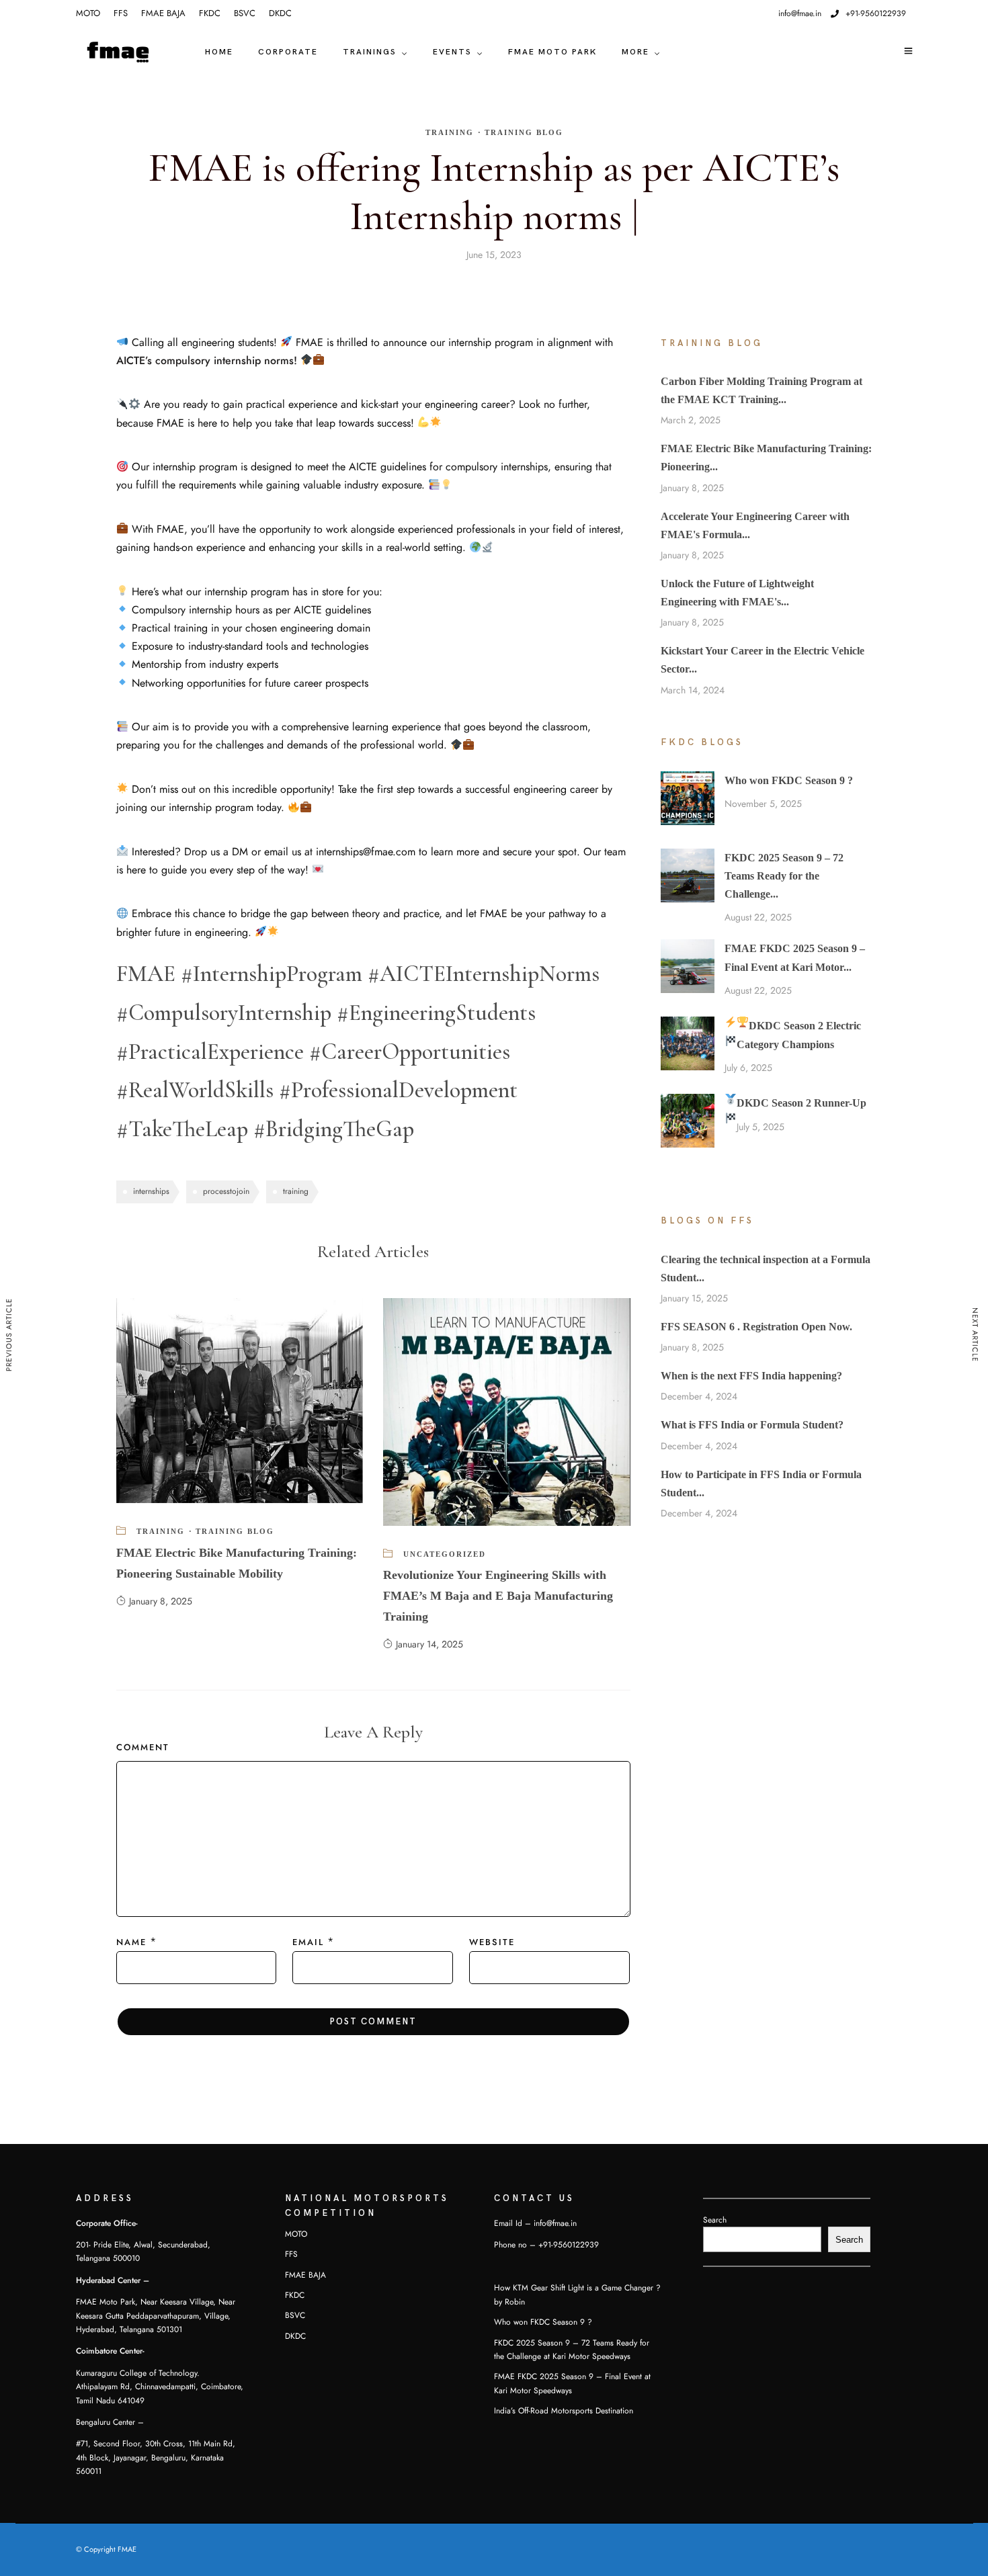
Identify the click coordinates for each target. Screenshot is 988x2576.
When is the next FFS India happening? (751, 1376)
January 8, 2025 (161, 1601)
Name (131, 1942)
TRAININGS (370, 52)
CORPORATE (288, 52)
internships (151, 1191)
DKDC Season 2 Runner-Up (801, 1103)
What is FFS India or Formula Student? (752, 1425)
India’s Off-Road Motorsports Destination (564, 2411)
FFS (121, 13)
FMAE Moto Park (552, 52)
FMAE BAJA (163, 13)
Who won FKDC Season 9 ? (789, 780)
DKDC (280, 13)
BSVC (245, 13)
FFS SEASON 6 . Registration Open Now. (756, 1327)
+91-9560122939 (876, 13)
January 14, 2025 (429, 1644)
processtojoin (226, 1191)
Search (715, 2220)
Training (450, 132)
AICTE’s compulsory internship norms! (208, 361)
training (296, 1191)
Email (308, 1942)
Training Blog (524, 132)
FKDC (210, 13)
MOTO (88, 13)
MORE (635, 52)
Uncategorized (445, 1554)
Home (219, 52)
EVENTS (452, 52)
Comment (143, 1748)
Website (492, 1942)
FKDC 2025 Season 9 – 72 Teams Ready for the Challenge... (784, 876)
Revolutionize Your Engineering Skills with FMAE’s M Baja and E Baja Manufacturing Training (498, 1595)
